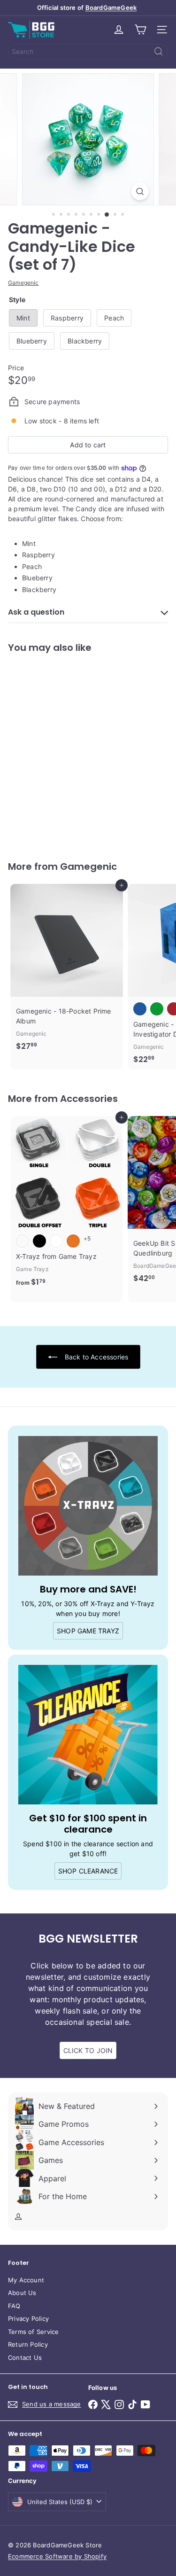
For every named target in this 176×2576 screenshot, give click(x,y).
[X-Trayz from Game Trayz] (67, 1204)
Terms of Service (33, 2332)
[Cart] (140, 30)
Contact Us (25, 2357)
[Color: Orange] (73, 1241)
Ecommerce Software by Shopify (57, 2556)
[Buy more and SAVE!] (88, 1506)
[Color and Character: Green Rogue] (157, 1009)
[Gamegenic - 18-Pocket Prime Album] (67, 970)
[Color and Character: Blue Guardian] (140, 1009)
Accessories (89, 1099)
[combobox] (88, 51)
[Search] (159, 51)
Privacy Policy (28, 2318)
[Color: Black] (39, 1241)
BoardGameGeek (111, 8)
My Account (26, 2280)
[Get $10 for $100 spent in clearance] (88, 1735)
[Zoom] (140, 191)
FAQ (14, 2306)
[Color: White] (56, 1241)
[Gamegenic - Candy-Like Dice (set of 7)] (67, 751)
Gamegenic (88, 866)
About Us (22, 2293)
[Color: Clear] (23, 1241)
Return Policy (28, 2344)
